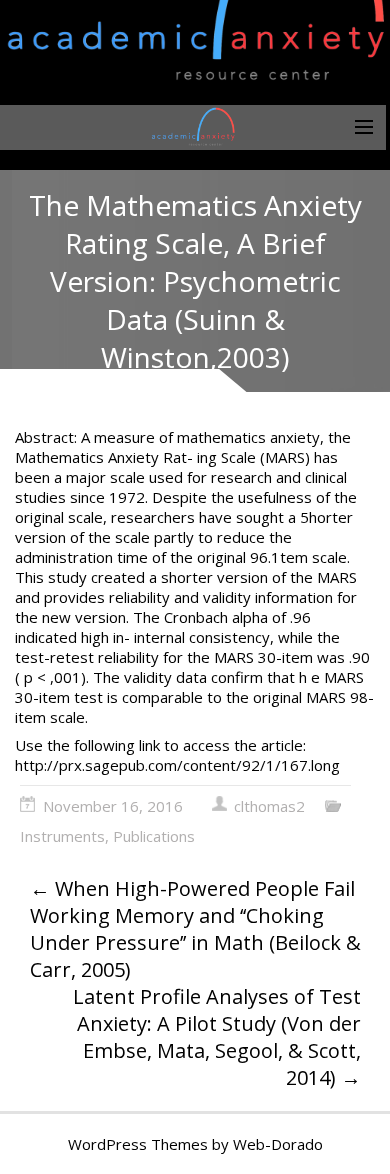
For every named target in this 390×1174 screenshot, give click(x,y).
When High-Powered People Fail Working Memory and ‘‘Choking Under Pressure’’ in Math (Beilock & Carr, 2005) (195, 929)
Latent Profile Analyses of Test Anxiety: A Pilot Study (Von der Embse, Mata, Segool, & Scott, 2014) (217, 1037)
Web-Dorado (278, 1144)
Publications (154, 836)
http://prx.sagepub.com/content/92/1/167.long (177, 765)
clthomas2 (269, 806)
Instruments (62, 836)
